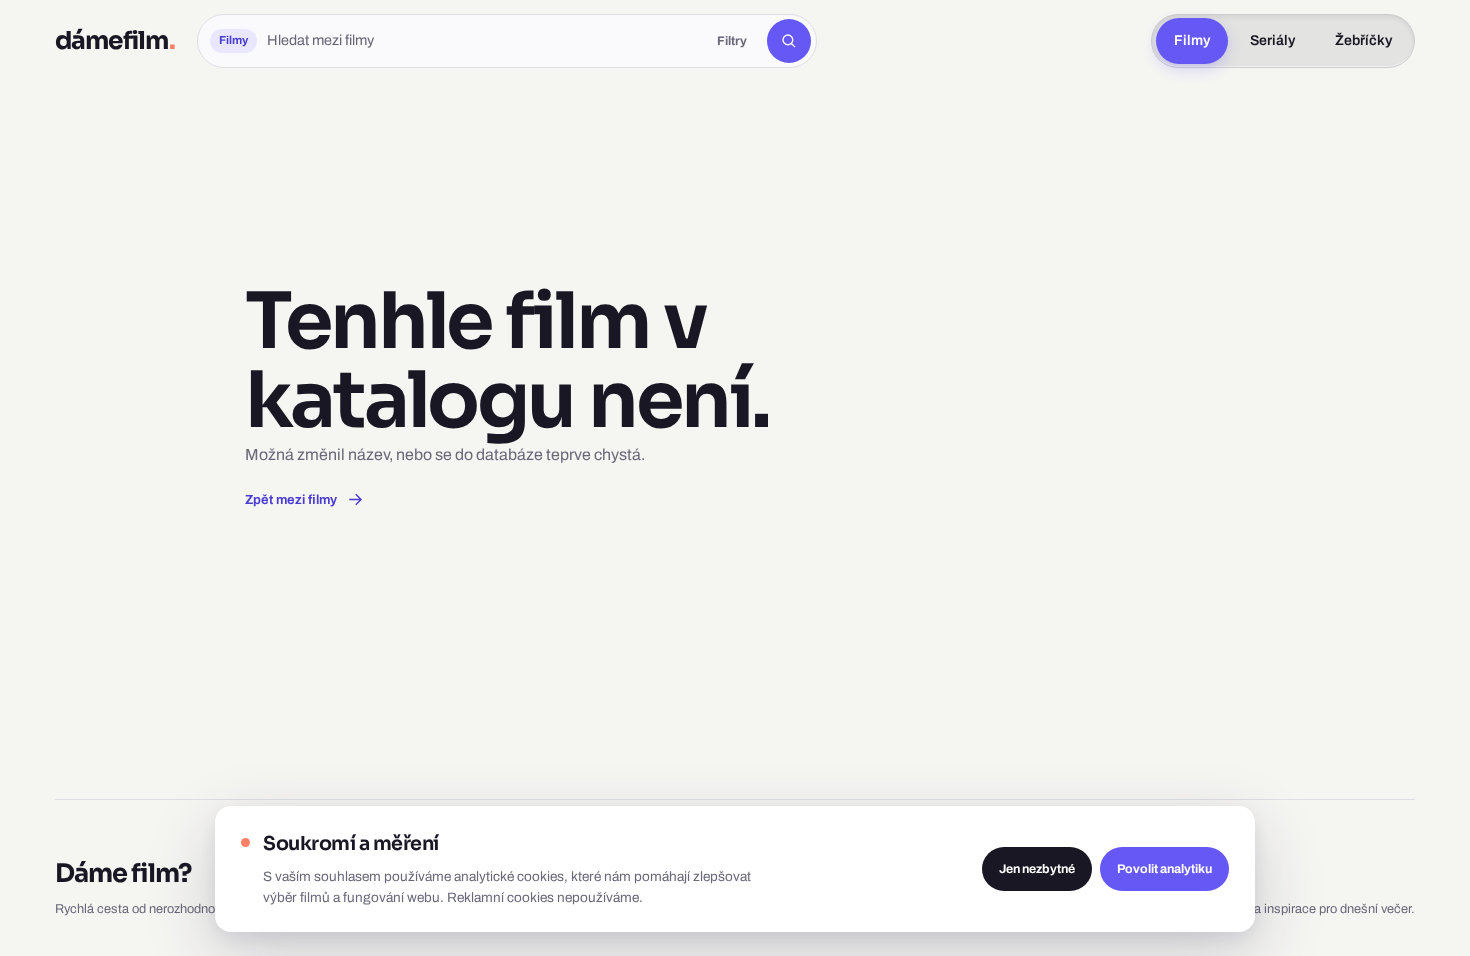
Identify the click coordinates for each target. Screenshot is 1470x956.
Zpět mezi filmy (291, 499)
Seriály (1272, 40)
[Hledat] (789, 41)
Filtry (732, 41)
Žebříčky (1363, 40)
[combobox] (482, 41)
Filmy (1192, 40)
